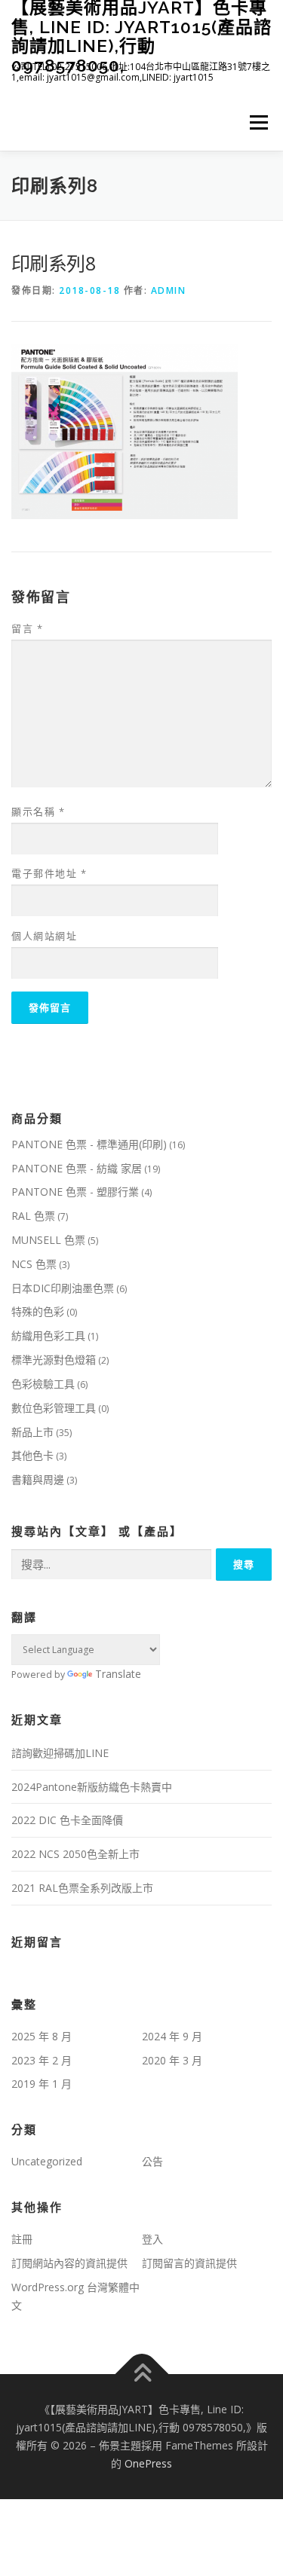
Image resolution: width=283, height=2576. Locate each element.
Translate (118, 1674)
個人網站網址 (44, 936)
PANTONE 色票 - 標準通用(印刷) (89, 1144)
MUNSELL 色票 (48, 1240)
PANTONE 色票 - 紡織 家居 (77, 1168)
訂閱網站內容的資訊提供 (69, 2263)
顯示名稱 (38, 811)
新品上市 (32, 1432)
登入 (152, 2239)
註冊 (22, 2239)
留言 (27, 628)
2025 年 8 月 (42, 2036)
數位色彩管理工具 (54, 1408)
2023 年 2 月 (42, 2060)
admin (169, 290)
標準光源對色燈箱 (54, 1360)
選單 (254, 122)
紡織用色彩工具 (48, 1335)
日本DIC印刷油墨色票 (63, 1288)
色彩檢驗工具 (43, 1384)
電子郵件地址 (49, 873)
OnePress (148, 2463)
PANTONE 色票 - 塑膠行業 (75, 1192)
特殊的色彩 (38, 1311)
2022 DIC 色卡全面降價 (67, 1820)
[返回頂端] (141, 2374)
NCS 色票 (34, 1264)
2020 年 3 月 (172, 2060)
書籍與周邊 (38, 1479)
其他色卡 (32, 1455)
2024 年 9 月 (172, 2036)
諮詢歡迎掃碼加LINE (60, 1753)
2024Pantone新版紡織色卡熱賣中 (92, 1787)
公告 (152, 2161)
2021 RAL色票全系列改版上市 (82, 1888)
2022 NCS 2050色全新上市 (75, 1854)
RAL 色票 (33, 1216)
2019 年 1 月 (42, 2084)
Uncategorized (47, 2161)
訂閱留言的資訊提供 (189, 2263)
